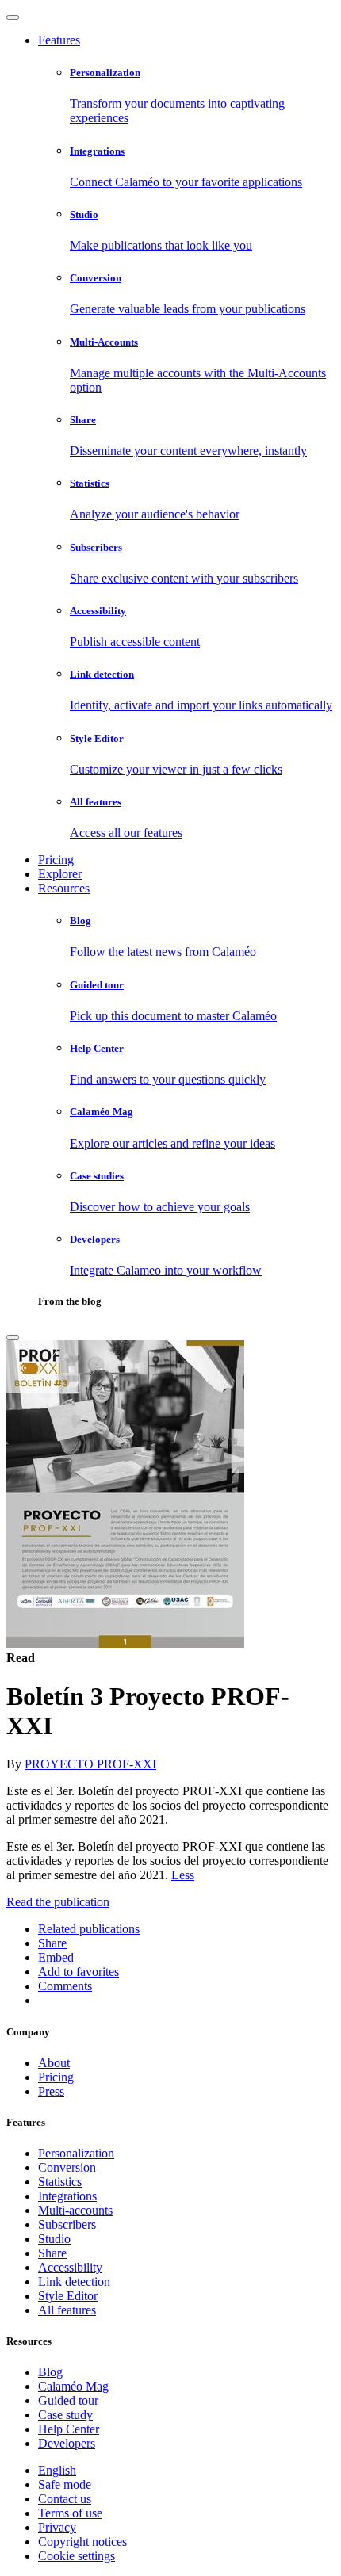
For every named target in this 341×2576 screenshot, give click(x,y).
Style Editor (68, 2296)
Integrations (67, 2196)
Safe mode (65, 2484)
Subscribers (67, 2224)
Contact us (65, 2499)
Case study (65, 2415)
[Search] (13, 1337)
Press (51, 2091)
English (57, 2470)
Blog (50, 2372)
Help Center (69, 2429)
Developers (67, 2443)
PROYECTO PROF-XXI (90, 1764)
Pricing (56, 860)
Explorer (60, 874)
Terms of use (70, 2513)
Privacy (57, 2527)
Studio (54, 2239)
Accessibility (70, 2267)
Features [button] (59, 40)
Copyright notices (82, 2542)
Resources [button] (64, 888)
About (54, 2063)
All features (67, 2310)
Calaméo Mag (73, 2386)
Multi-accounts (75, 2210)
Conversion (67, 2167)
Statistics (60, 2182)
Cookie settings (77, 2556)
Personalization (76, 2153)
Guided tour (68, 2400)
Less (183, 1875)
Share (52, 2253)
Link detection (74, 2282)
